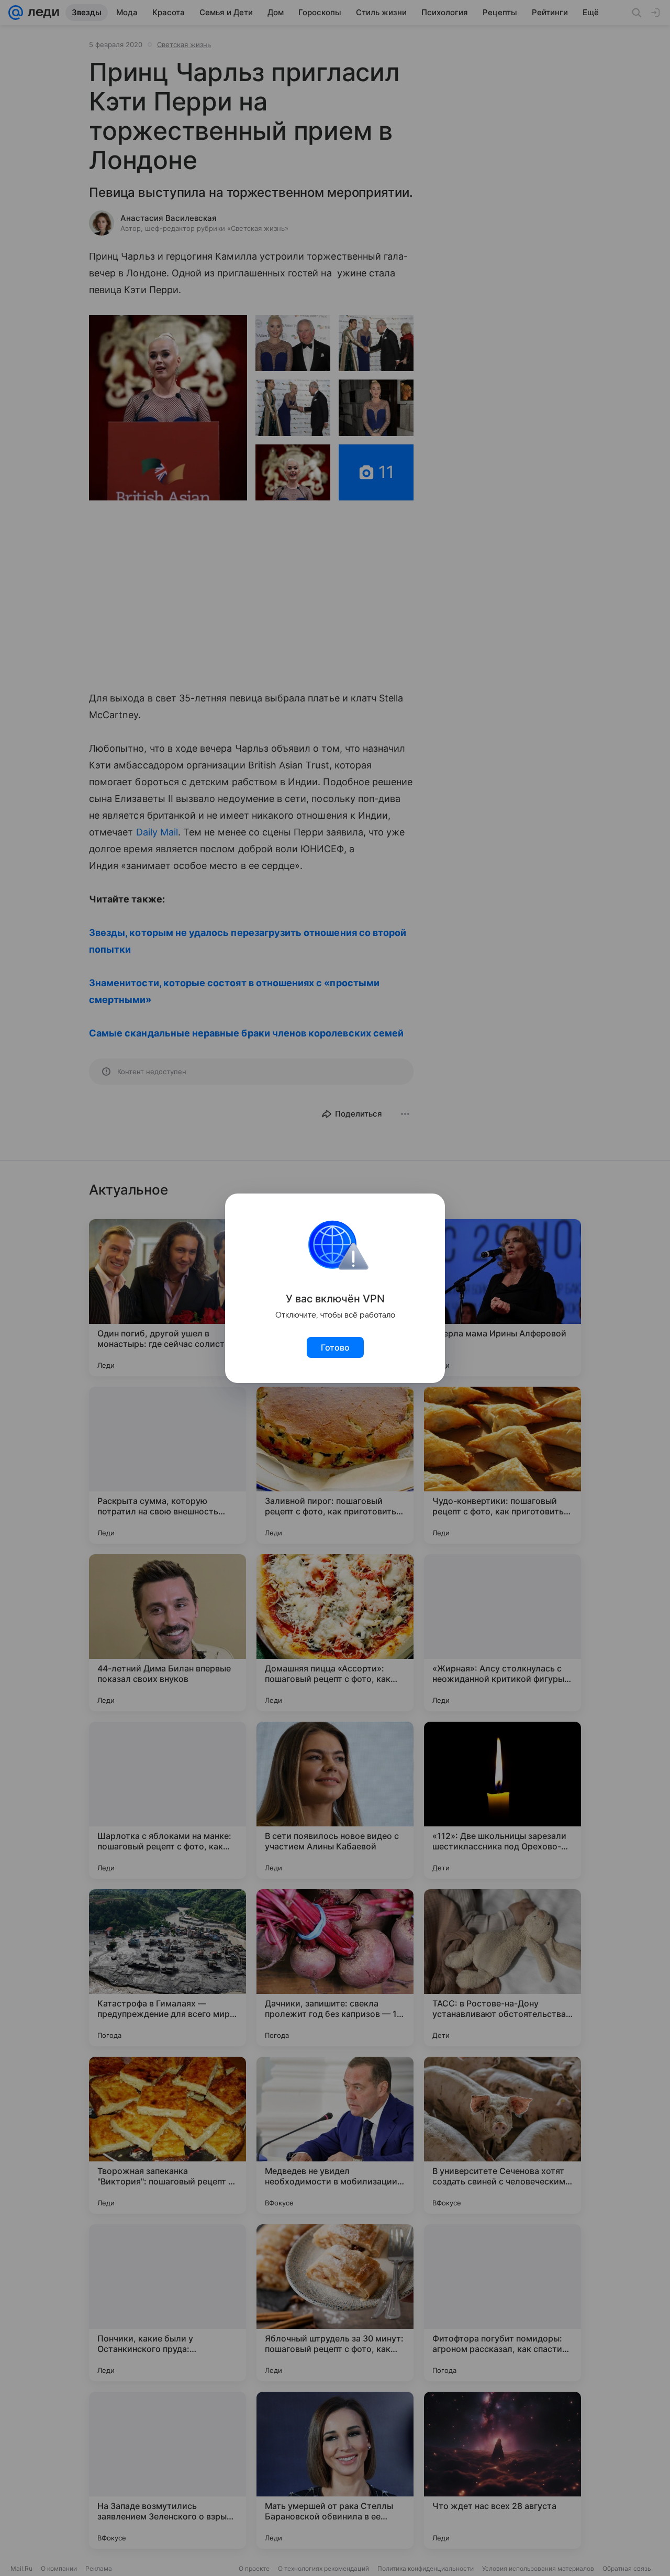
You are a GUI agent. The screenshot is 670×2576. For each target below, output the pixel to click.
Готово (335, 1347)
